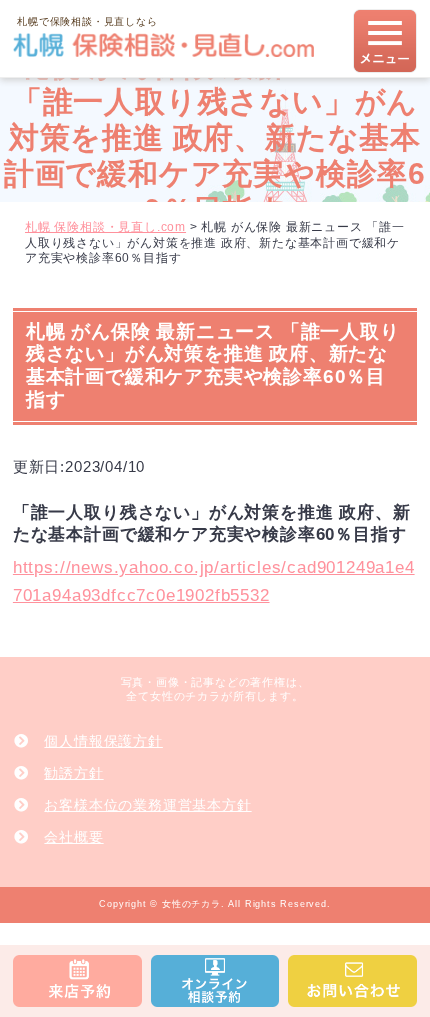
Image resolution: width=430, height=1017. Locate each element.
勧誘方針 (73, 773)
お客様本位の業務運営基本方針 (147, 805)
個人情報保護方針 (103, 741)
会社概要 (73, 837)
